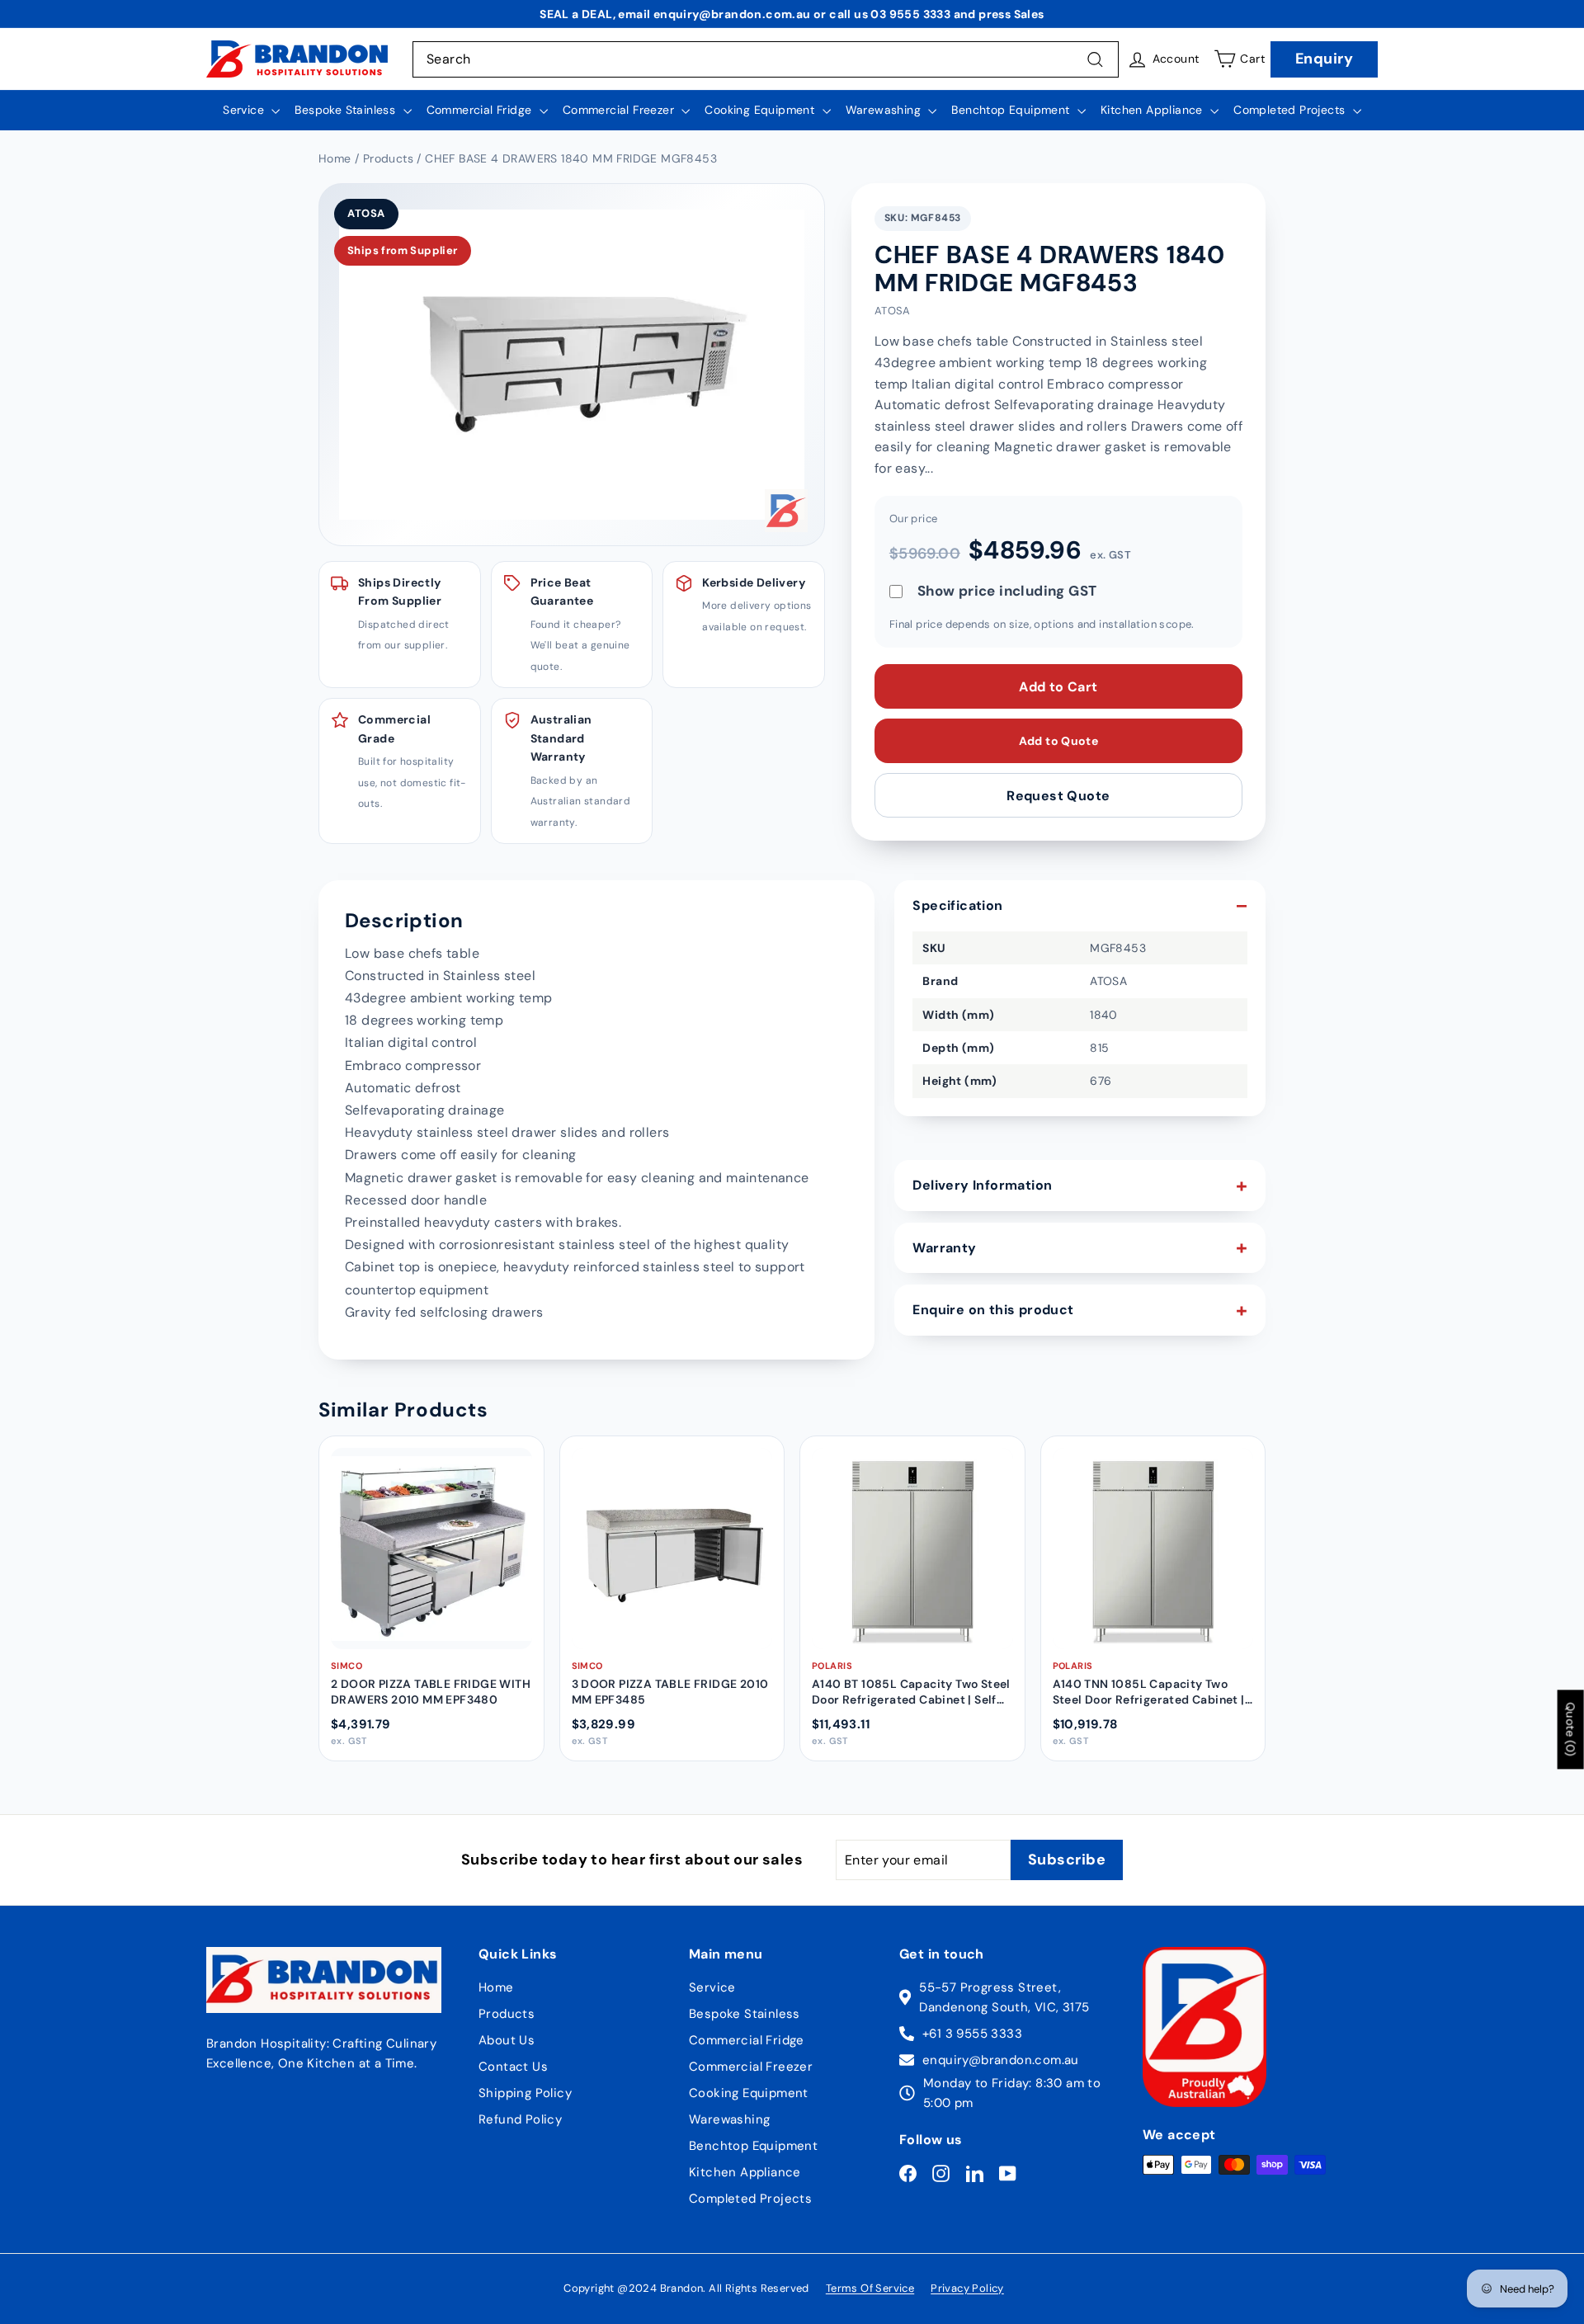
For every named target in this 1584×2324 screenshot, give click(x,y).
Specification (957, 905)
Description (404, 920)
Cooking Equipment (761, 110)
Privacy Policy (967, 2288)
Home (496, 1987)
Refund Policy (520, 2119)
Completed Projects (1291, 110)
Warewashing (885, 110)
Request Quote (1058, 795)
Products (507, 2014)
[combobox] (766, 59)
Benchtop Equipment (1012, 110)
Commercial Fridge (481, 110)
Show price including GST (1007, 591)
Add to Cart (1058, 686)
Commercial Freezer (620, 110)
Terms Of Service (870, 2288)
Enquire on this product (993, 1310)
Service (245, 110)
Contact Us (513, 2067)
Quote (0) (1571, 1730)
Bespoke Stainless (346, 110)
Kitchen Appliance (1153, 110)
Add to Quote (1058, 741)
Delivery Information (982, 1185)
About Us (507, 2040)
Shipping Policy (525, 2093)
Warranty (944, 1248)
